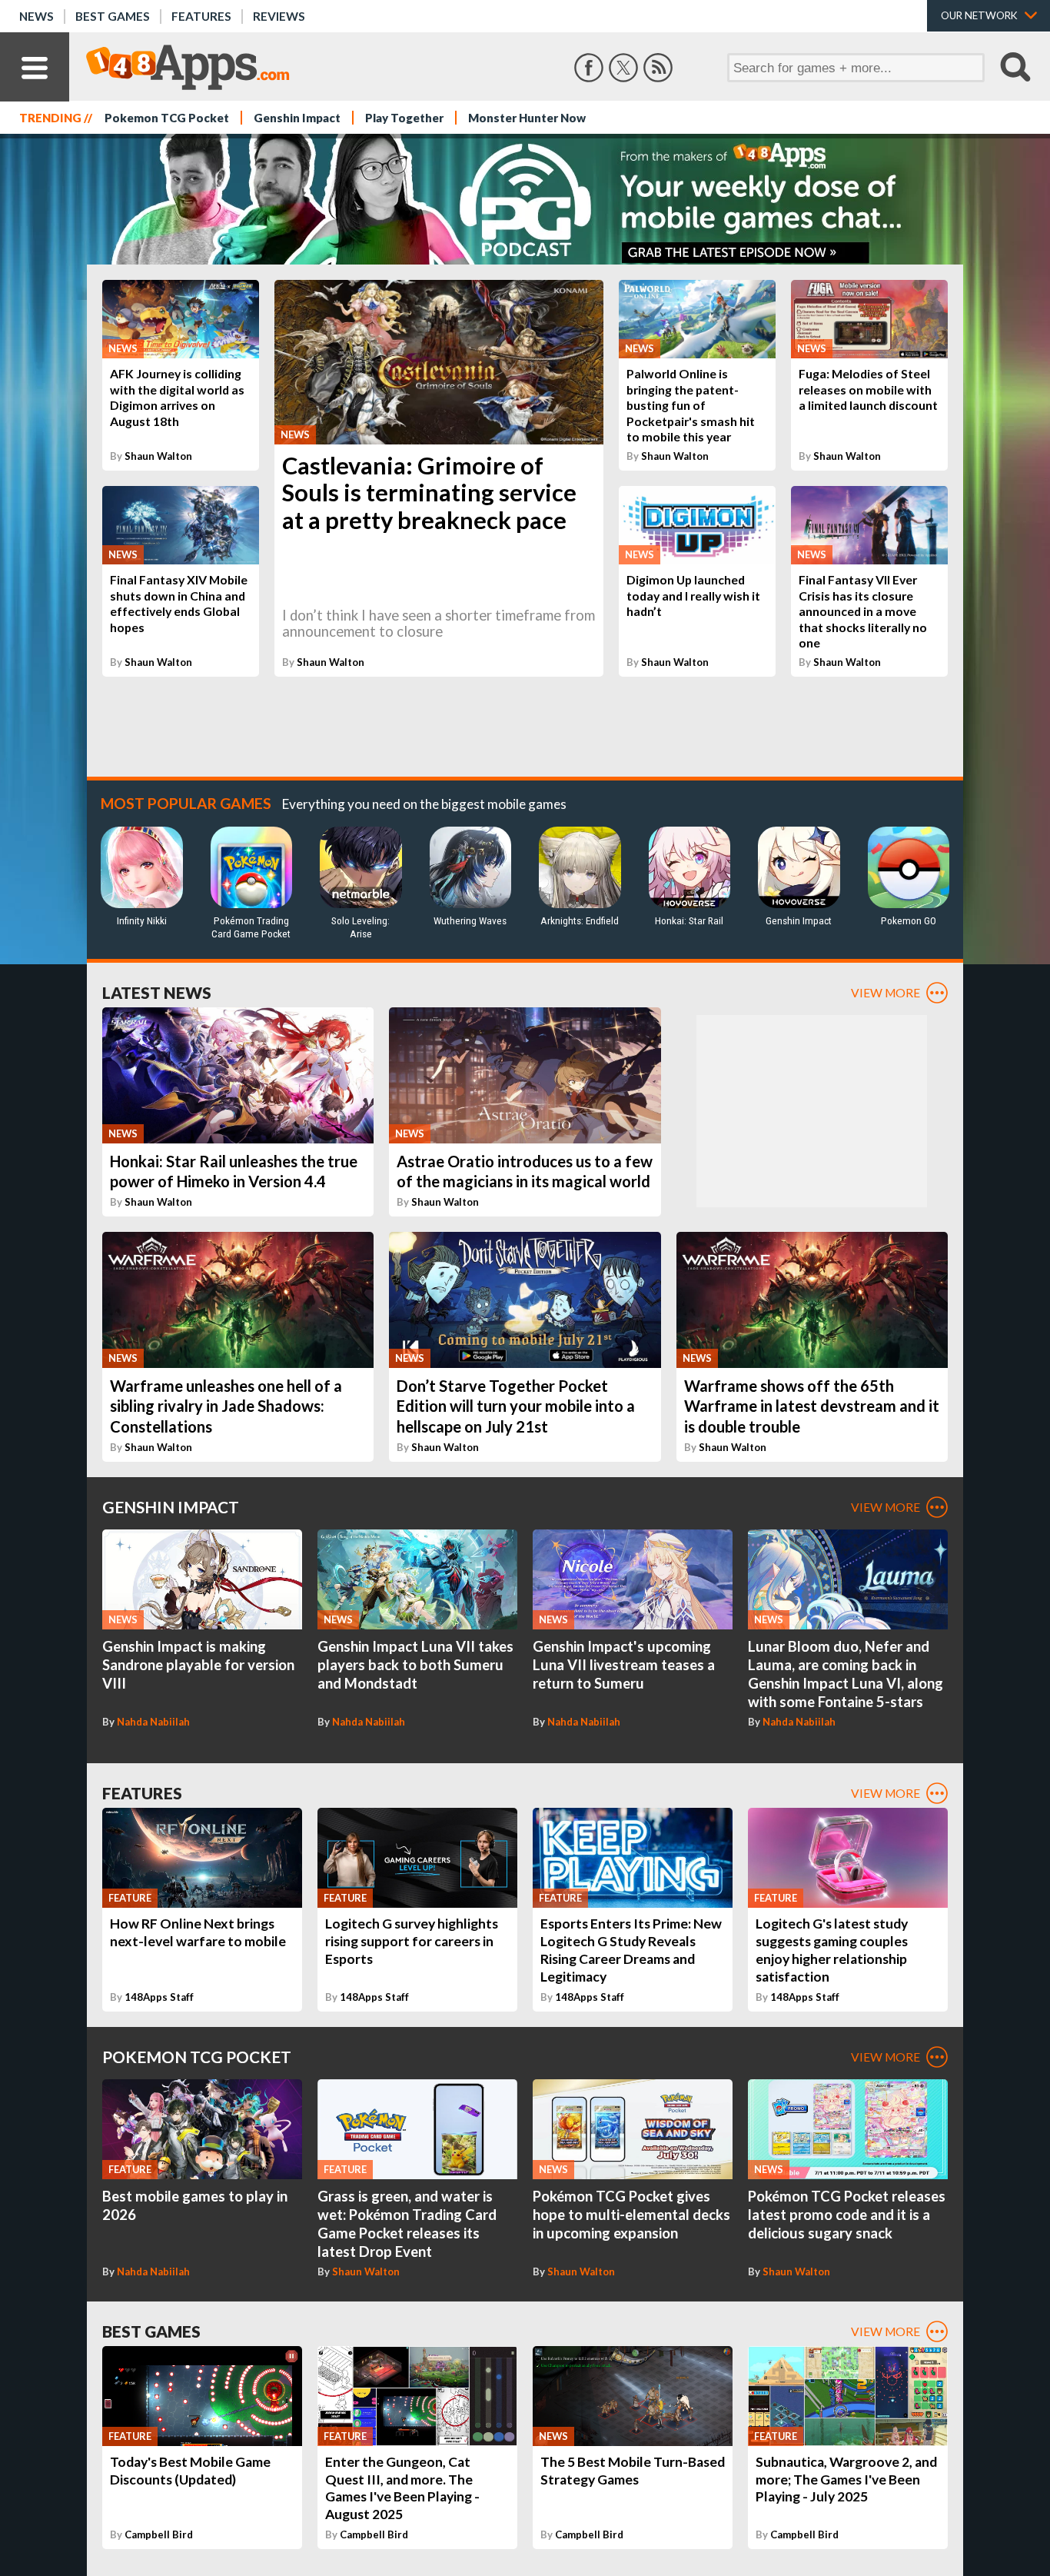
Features (201, 16)
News (37, 16)
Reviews (279, 16)
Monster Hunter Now (527, 118)
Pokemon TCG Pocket (167, 118)
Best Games (113, 16)
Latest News (157, 992)
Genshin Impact (297, 118)
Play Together (404, 118)
